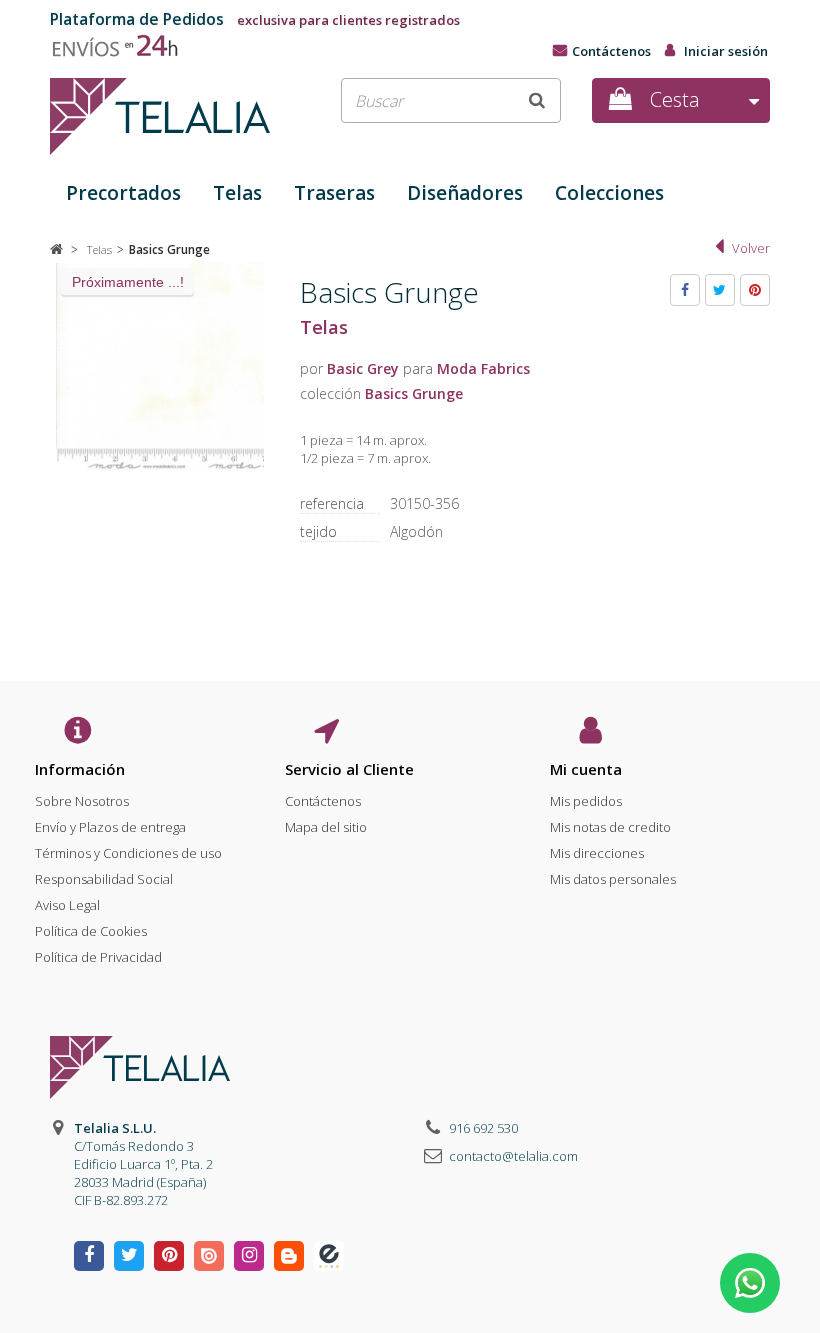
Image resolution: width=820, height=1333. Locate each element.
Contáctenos (611, 51)
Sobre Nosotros (82, 801)
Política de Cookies (91, 931)
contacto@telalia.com (513, 1156)
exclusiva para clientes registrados (255, 20)
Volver (751, 248)
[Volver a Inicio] (56, 249)
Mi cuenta (586, 769)
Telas (237, 193)
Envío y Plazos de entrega (110, 827)
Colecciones (609, 193)
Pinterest (755, 290)
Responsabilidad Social (104, 879)
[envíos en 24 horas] (124, 41)
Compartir (685, 290)
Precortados (123, 193)
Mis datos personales (613, 879)
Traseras (334, 193)
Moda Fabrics (483, 368)
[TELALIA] (160, 116)
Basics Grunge (414, 393)
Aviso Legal (67, 905)
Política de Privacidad (98, 957)
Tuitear (720, 290)
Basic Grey (363, 368)
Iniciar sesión (726, 51)
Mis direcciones (597, 853)
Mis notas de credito (610, 827)
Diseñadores (465, 193)
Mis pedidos (586, 801)
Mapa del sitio (326, 827)
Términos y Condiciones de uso (128, 853)
